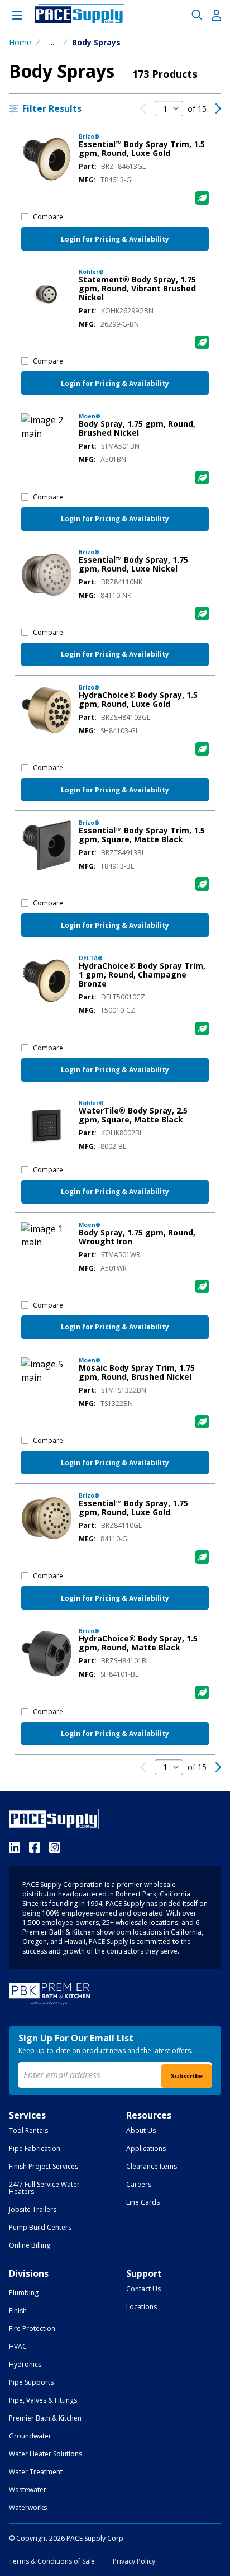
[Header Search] (197, 15)
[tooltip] (52, 43)
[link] (143, 108)
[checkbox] (25, 217)
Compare (48, 217)
